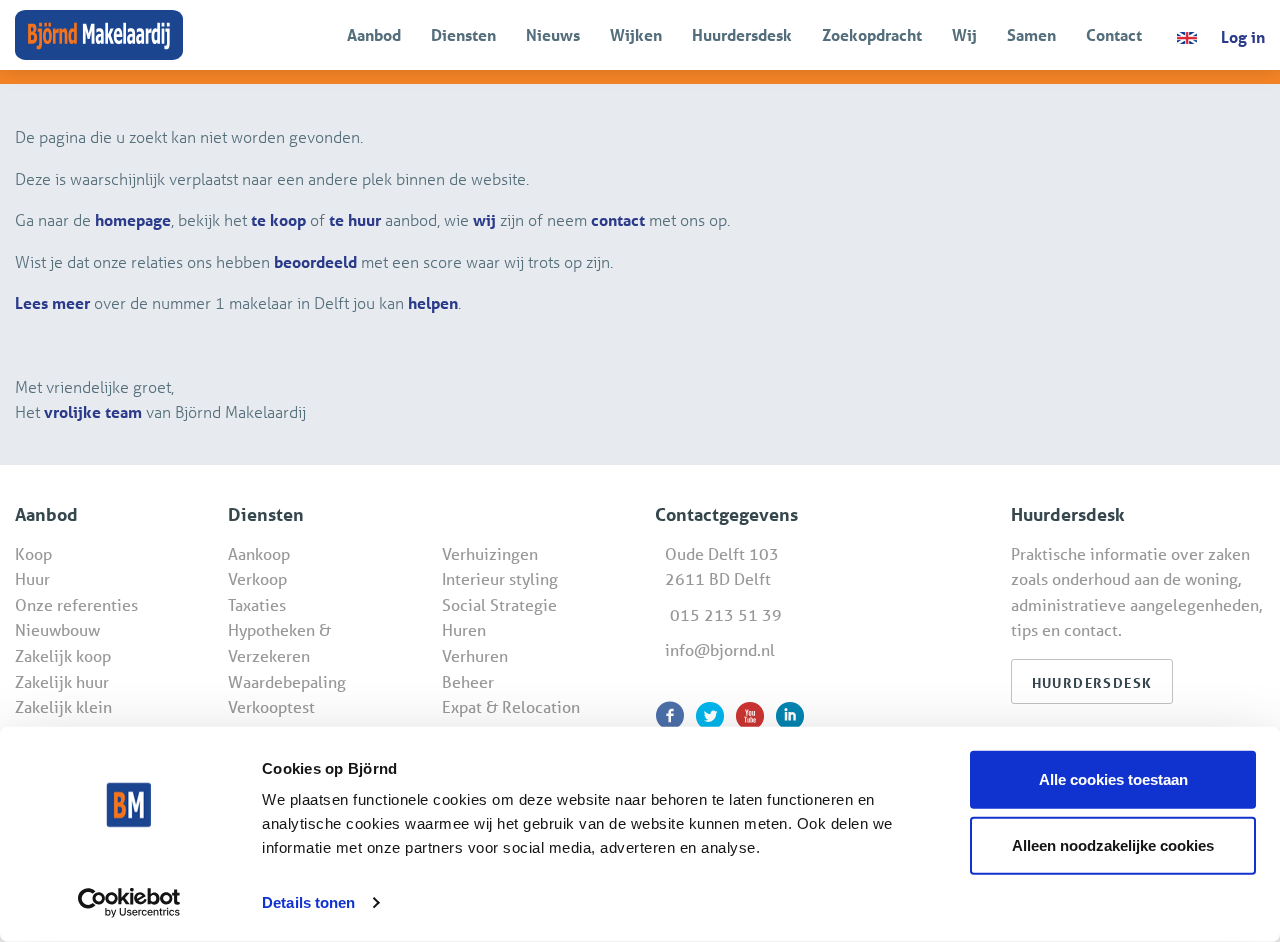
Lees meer (52, 302)
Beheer (468, 681)
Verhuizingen (490, 553)
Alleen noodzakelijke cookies (1113, 844)
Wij (964, 34)
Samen (1031, 34)
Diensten (463, 34)
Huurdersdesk (742, 34)
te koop (278, 219)
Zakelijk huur (62, 681)
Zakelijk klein (63, 706)
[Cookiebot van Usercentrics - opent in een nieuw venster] (129, 903)
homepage (133, 219)
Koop (33, 553)
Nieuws (553, 34)
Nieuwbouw (57, 629)
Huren (464, 629)
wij (484, 219)
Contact (1114, 34)
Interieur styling (500, 578)
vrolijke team (93, 411)
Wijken (636, 34)
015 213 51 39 (726, 614)
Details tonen (308, 902)
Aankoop (259, 553)
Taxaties (257, 604)
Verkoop (257, 578)
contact (618, 219)
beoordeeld (315, 261)
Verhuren (475, 655)
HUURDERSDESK (1092, 682)
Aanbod (374, 34)
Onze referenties (76, 604)
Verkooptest (271, 706)
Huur (32, 578)
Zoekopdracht (872, 34)
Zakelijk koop (63, 655)
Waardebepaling (287, 681)
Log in (1243, 36)
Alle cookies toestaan (1113, 779)
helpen (433, 302)
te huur (355, 219)
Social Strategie (499, 604)
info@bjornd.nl (720, 649)
